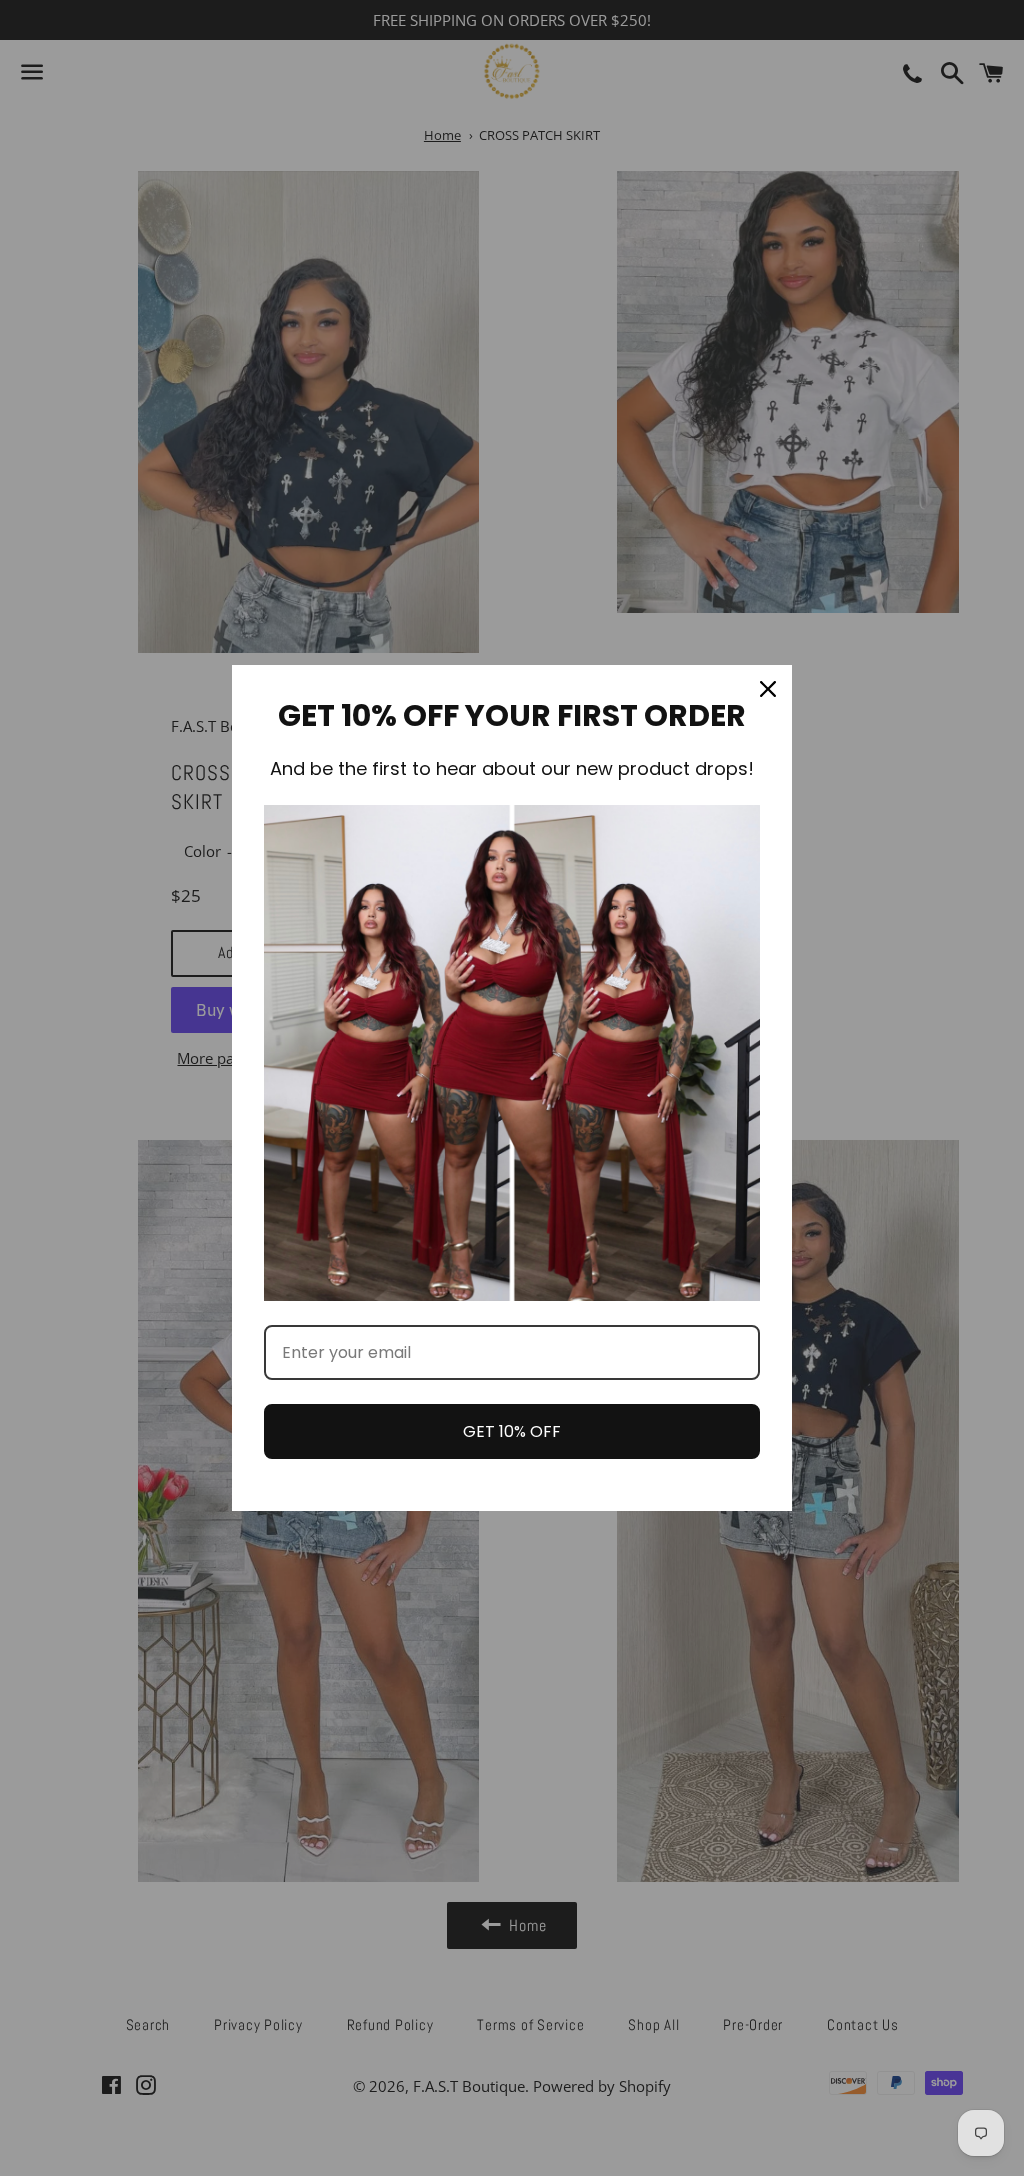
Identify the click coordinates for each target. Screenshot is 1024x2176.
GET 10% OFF (512, 1431)
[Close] (768, 689)
